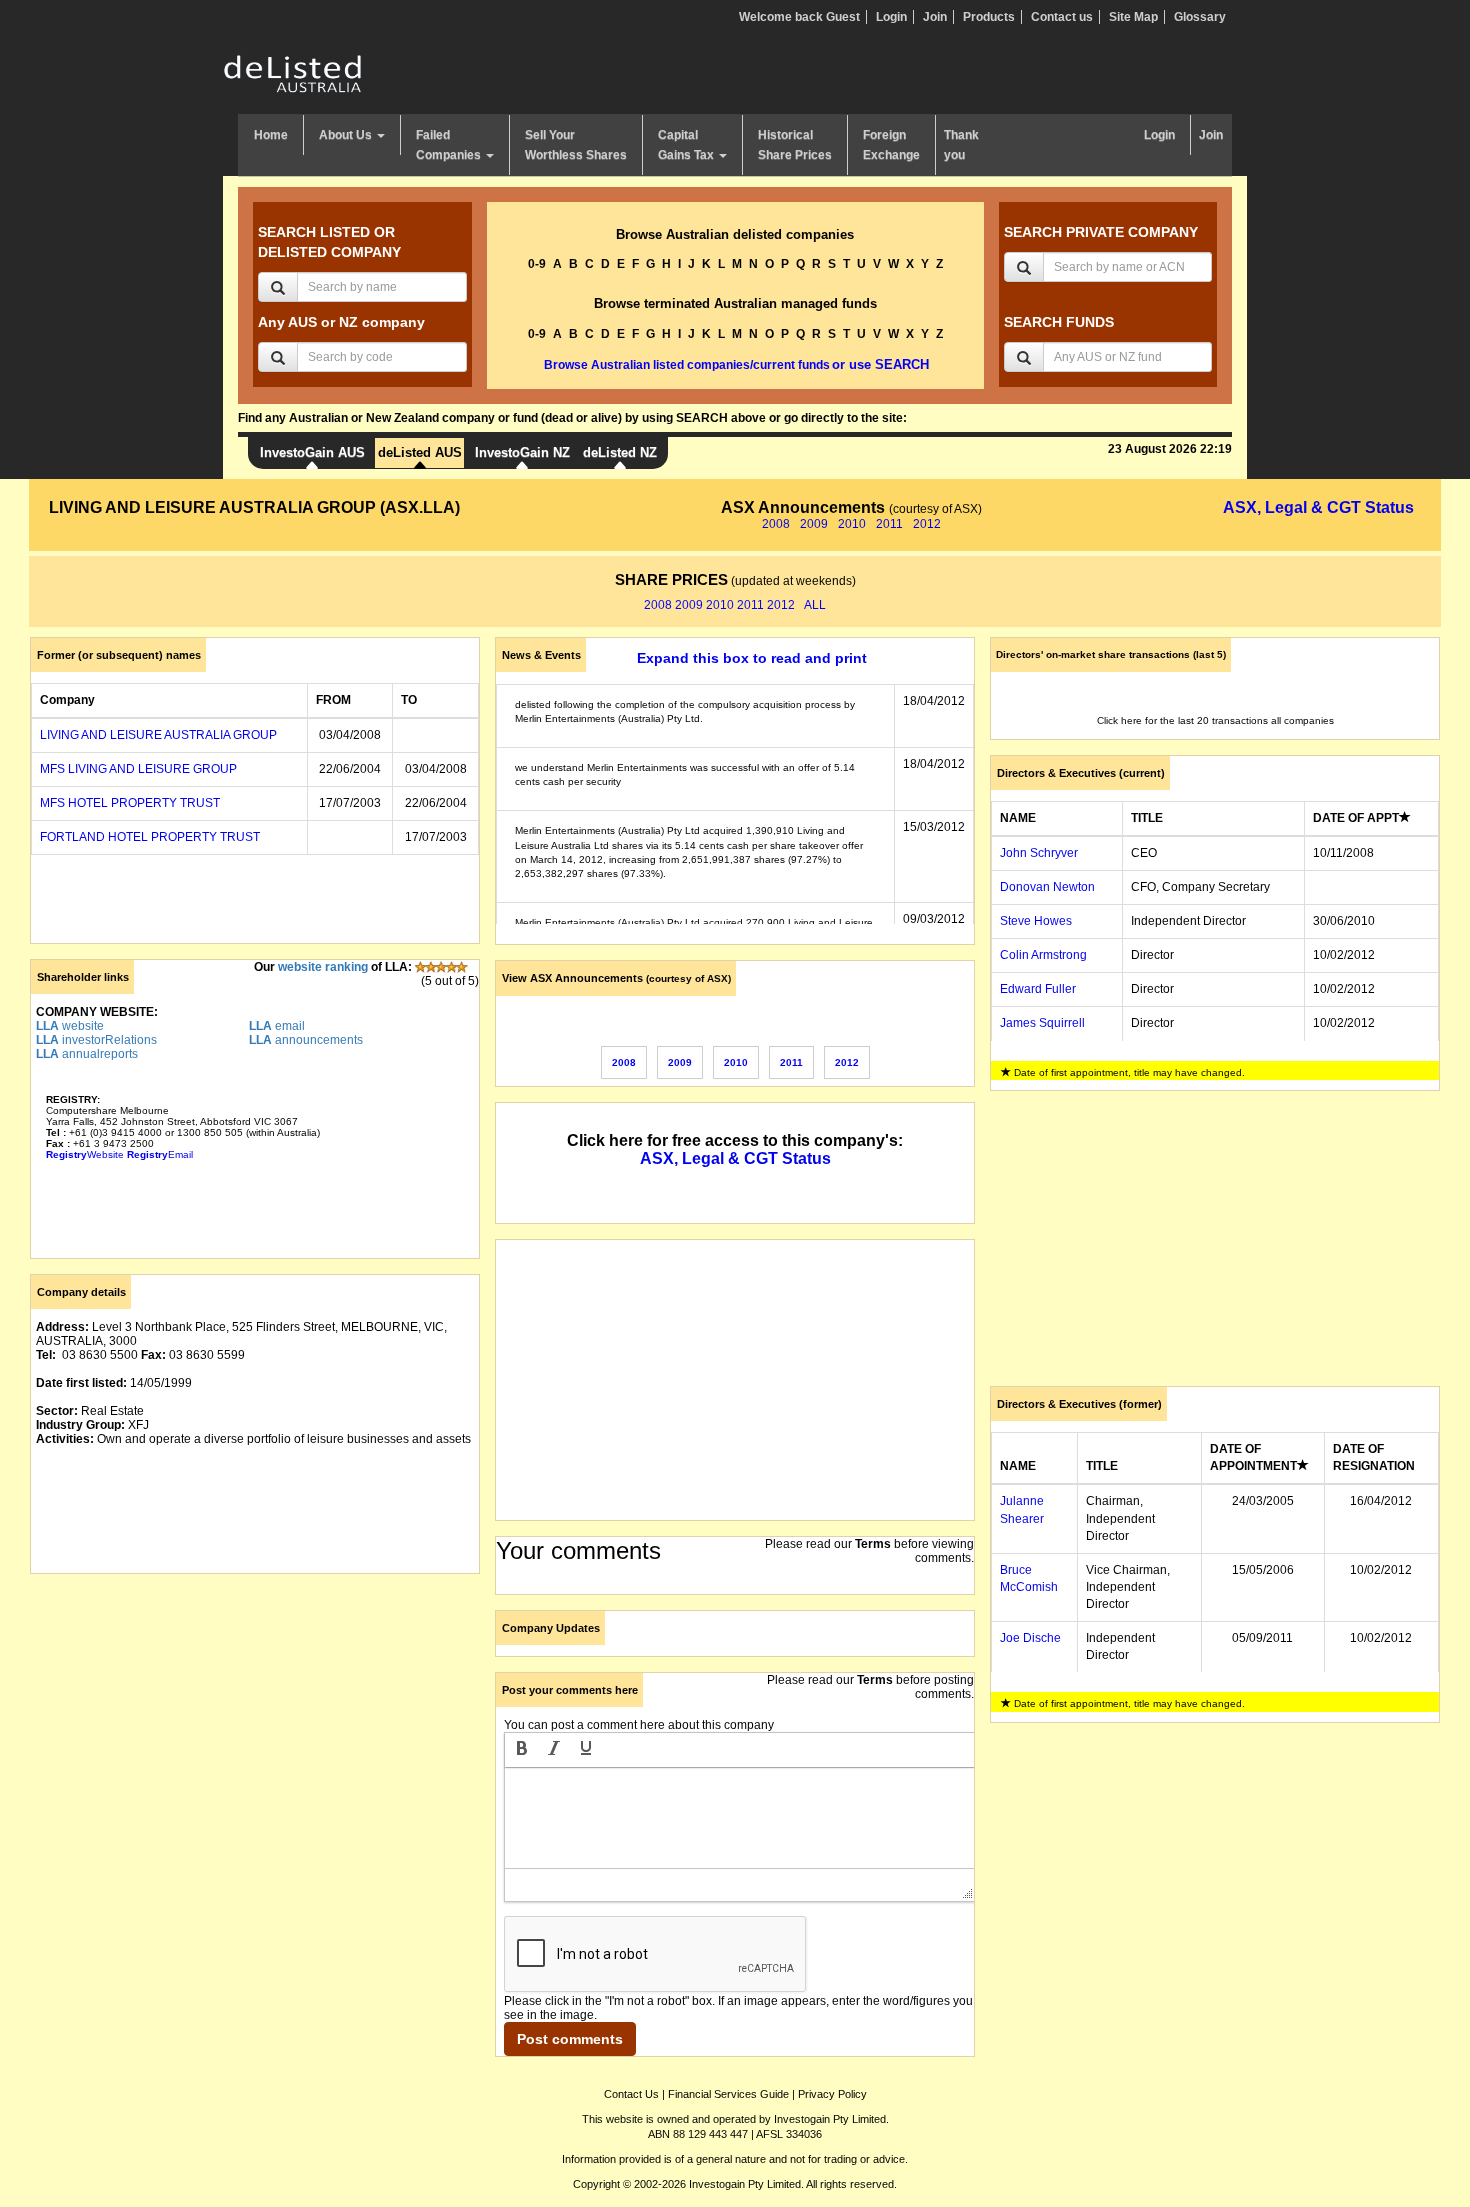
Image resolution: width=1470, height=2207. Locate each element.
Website (85, 1154)
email (277, 1026)
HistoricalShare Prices (795, 145)
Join (935, 17)
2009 (814, 524)
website (70, 1026)
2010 (852, 524)
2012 (927, 524)
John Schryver (1039, 853)
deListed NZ (620, 452)
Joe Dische (1030, 1638)
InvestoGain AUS (312, 452)
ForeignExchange (891, 145)
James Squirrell (1042, 1023)
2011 (889, 524)
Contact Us (631, 2094)
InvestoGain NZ (522, 452)
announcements (306, 1040)
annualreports (87, 1054)
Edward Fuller (1038, 989)
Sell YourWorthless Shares (576, 145)
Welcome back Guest (799, 17)
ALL (815, 605)
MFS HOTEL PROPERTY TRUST (130, 803)
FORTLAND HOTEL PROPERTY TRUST (150, 837)
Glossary (1200, 17)
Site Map (1133, 17)
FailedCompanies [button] (450, 145)
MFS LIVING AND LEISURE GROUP (138, 769)
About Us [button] (347, 135)
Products (989, 17)
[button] (522, 1750)
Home (271, 135)
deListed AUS (420, 452)
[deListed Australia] (293, 73)
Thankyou (961, 145)
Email (160, 1154)
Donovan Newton (1047, 887)
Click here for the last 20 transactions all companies (1215, 720)
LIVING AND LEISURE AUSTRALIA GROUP (158, 735)
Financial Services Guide (728, 2094)
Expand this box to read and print (752, 658)
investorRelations (96, 1040)
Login (891, 17)
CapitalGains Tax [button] (687, 145)
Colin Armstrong (1043, 955)
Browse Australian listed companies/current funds (687, 365)
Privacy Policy (832, 2094)
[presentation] (522, 1750)
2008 (776, 524)
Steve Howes (1036, 921)
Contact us (1062, 17)
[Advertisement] (255, 1729)
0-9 (537, 264)
